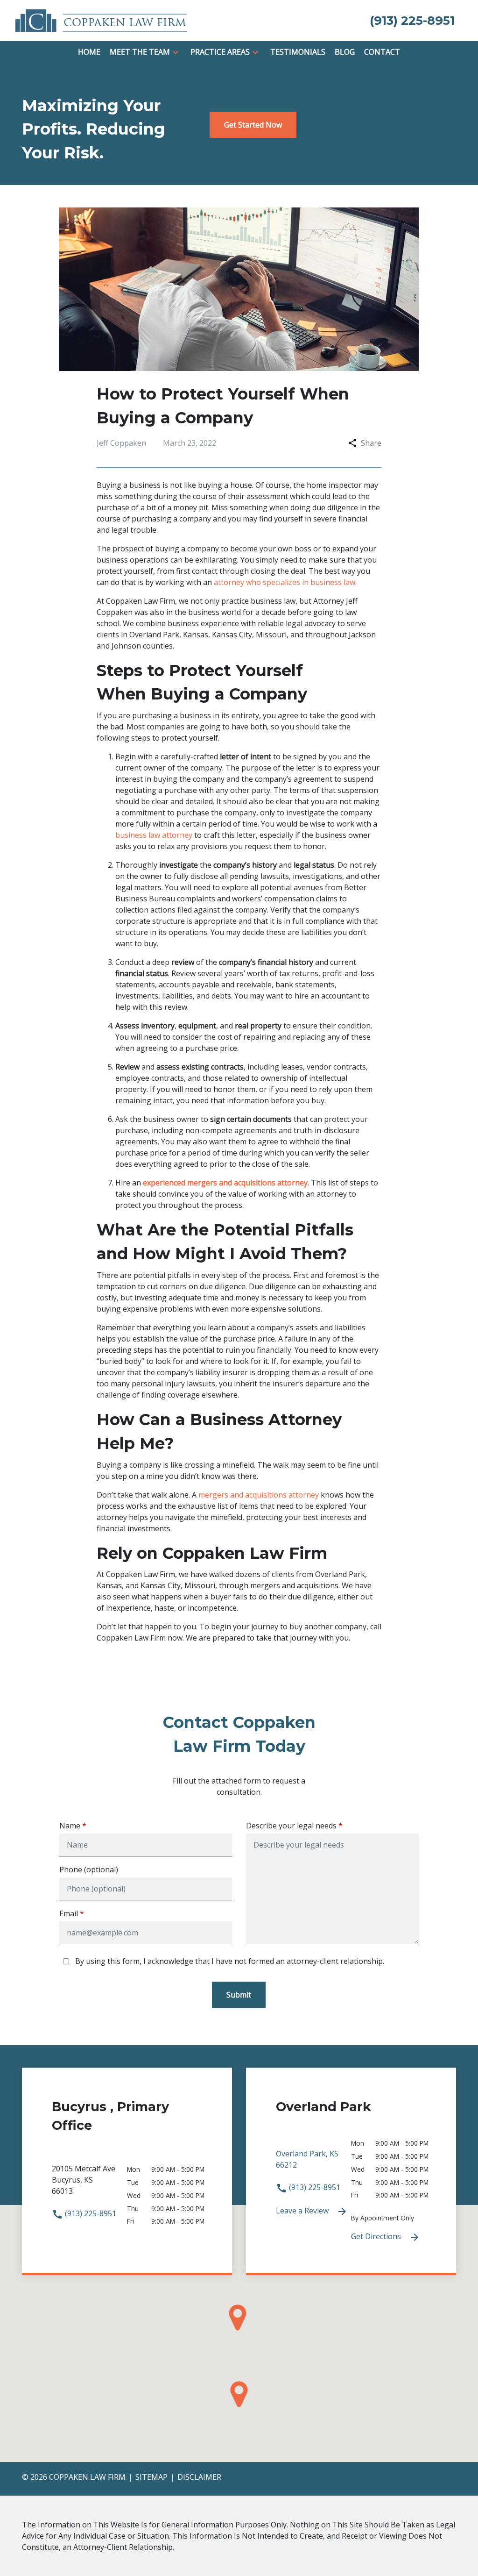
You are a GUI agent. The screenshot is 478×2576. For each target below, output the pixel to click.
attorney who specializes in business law (285, 582)
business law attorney (154, 835)
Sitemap (151, 2477)
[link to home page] (101, 20)
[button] (176, 52)
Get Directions (377, 2236)
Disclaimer (199, 2477)
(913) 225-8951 (90, 2213)
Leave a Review (303, 2211)
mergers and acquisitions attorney (259, 1495)
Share (371, 443)
